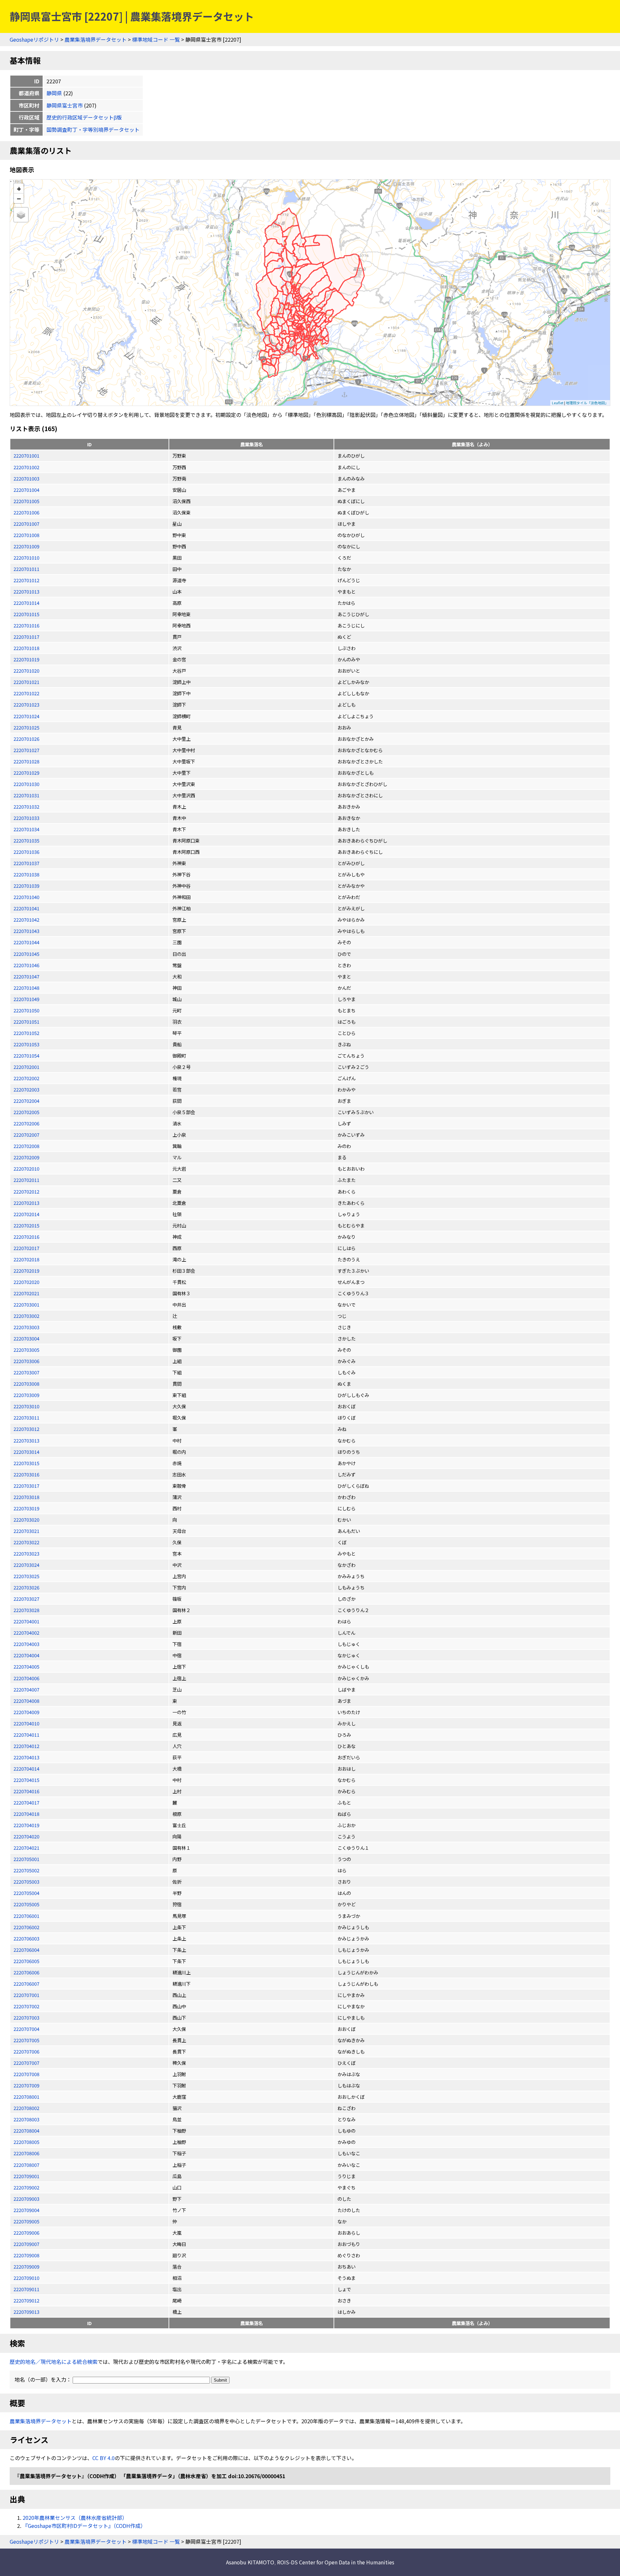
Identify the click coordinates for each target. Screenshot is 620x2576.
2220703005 (26, 1350)
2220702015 (26, 1225)
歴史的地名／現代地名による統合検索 (54, 2362)
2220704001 (26, 1621)
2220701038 (26, 874)
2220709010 (26, 2278)
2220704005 (26, 1666)
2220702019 (26, 1271)
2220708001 (26, 2097)
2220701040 (26, 897)
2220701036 (26, 852)
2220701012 (26, 580)
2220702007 (26, 1135)
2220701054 (26, 1055)
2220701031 (26, 795)
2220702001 (26, 1067)
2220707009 (26, 2085)
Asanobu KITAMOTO (250, 2562)
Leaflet (558, 403)
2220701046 (26, 965)
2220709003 (26, 2199)
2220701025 (26, 727)
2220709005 (26, 2221)
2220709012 (26, 2300)
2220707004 (26, 2029)
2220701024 (26, 716)
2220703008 (26, 1384)
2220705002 (26, 1870)
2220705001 (26, 1859)
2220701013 (26, 591)
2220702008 (26, 1146)
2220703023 (26, 1553)
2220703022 (26, 1542)
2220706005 (26, 1961)
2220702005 (26, 1112)
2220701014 (26, 603)
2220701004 (26, 490)
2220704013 (26, 1757)
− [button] (19, 198)
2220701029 (26, 773)
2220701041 (26, 908)
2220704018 (26, 1814)
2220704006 (26, 1678)
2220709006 (26, 2233)
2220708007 (26, 2165)
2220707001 (26, 1995)
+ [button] (19, 188)
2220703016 (26, 1474)
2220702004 (26, 1101)
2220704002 (26, 1633)
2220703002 (26, 1316)
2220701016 (26, 625)
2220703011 (26, 1417)
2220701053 (26, 1044)
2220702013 (26, 1203)
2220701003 (26, 478)
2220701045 (26, 954)
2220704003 (26, 1644)
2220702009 (26, 1157)
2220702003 (26, 1089)
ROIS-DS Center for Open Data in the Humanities (336, 2562)
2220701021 (26, 682)
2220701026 (26, 739)
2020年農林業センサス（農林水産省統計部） (75, 2518)
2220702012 (26, 1191)
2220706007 (26, 1984)
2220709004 (26, 2210)
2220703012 (26, 1429)
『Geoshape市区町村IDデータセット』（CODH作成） (84, 2526)
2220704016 (26, 1791)
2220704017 (26, 1802)
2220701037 (26, 863)
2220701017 (26, 637)
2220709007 (26, 2244)
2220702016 (26, 1237)
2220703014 (26, 1452)
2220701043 (26, 931)
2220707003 (26, 2017)
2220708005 (26, 2142)
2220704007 (26, 1689)
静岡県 (54, 93)
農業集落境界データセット (96, 39)
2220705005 (26, 1904)
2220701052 (26, 1033)
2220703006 (26, 1361)
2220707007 (26, 2063)
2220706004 (26, 1950)
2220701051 (26, 1022)
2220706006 (26, 1972)
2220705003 (26, 1882)
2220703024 (26, 1565)
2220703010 (26, 1406)
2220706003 (26, 1938)
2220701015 (26, 614)
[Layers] (21, 215)
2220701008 (26, 535)
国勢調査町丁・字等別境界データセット (93, 129)
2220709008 (26, 2255)
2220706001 (26, 1916)
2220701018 (26, 648)
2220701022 (26, 693)
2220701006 (26, 512)
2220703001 (26, 1304)
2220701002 (26, 467)
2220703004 (26, 1338)
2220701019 (26, 659)
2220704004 (26, 1655)
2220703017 (26, 1486)
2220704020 (26, 1836)
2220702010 (26, 1169)
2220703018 (26, 1497)
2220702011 (26, 1180)
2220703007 (26, 1372)
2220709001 (26, 2176)
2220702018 (26, 1259)
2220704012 (26, 1746)
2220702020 (26, 1282)
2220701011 (26, 569)
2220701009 (26, 546)
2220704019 (26, 1825)
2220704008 (26, 1701)
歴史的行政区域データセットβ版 (84, 117)
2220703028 (26, 1610)
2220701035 (26, 840)
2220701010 (26, 558)
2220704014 (26, 1769)
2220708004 (26, 2131)
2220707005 (26, 2040)
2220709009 (26, 2266)
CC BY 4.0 (103, 2458)
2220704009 (26, 1712)
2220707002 (26, 2006)
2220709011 (26, 2289)
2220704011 (26, 1735)
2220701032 (26, 807)
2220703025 (26, 1576)
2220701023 (26, 704)
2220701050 (26, 1010)
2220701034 (26, 829)
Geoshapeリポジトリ (34, 39)
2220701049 (26, 999)
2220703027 (26, 1599)
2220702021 (26, 1293)
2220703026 (26, 1587)
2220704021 (26, 1848)
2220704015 (26, 1780)
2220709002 (26, 2187)
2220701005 (26, 501)
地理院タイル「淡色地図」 (587, 403)
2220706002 (26, 1927)
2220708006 (26, 2153)
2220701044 (26, 942)
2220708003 (26, 2119)
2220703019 (26, 1508)
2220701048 (26, 988)
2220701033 (26, 818)
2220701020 (26, 671)
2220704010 (26, 1723)
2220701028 (26, 761)
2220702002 (26, 1078)
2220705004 (26, 1893)
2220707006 (26, 2051)
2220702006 (26, 1123)
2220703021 (26, 1531)
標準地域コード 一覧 (156, 39)
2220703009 (26, 1395)
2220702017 (26, 1248)
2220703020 (26, 1520)
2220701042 (26, 920)
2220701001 (26, 455)
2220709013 (26, 2312)
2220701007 (26, 524)
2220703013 (26, 1440)
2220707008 (26, 2074)
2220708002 (26, 2108)
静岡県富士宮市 (65, 105)
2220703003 (26, 1327)
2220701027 (26, 750)
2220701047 (26, 976)
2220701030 (26, 784)
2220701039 (26, 886)
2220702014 (26, 1214)
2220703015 (26, 1463)
